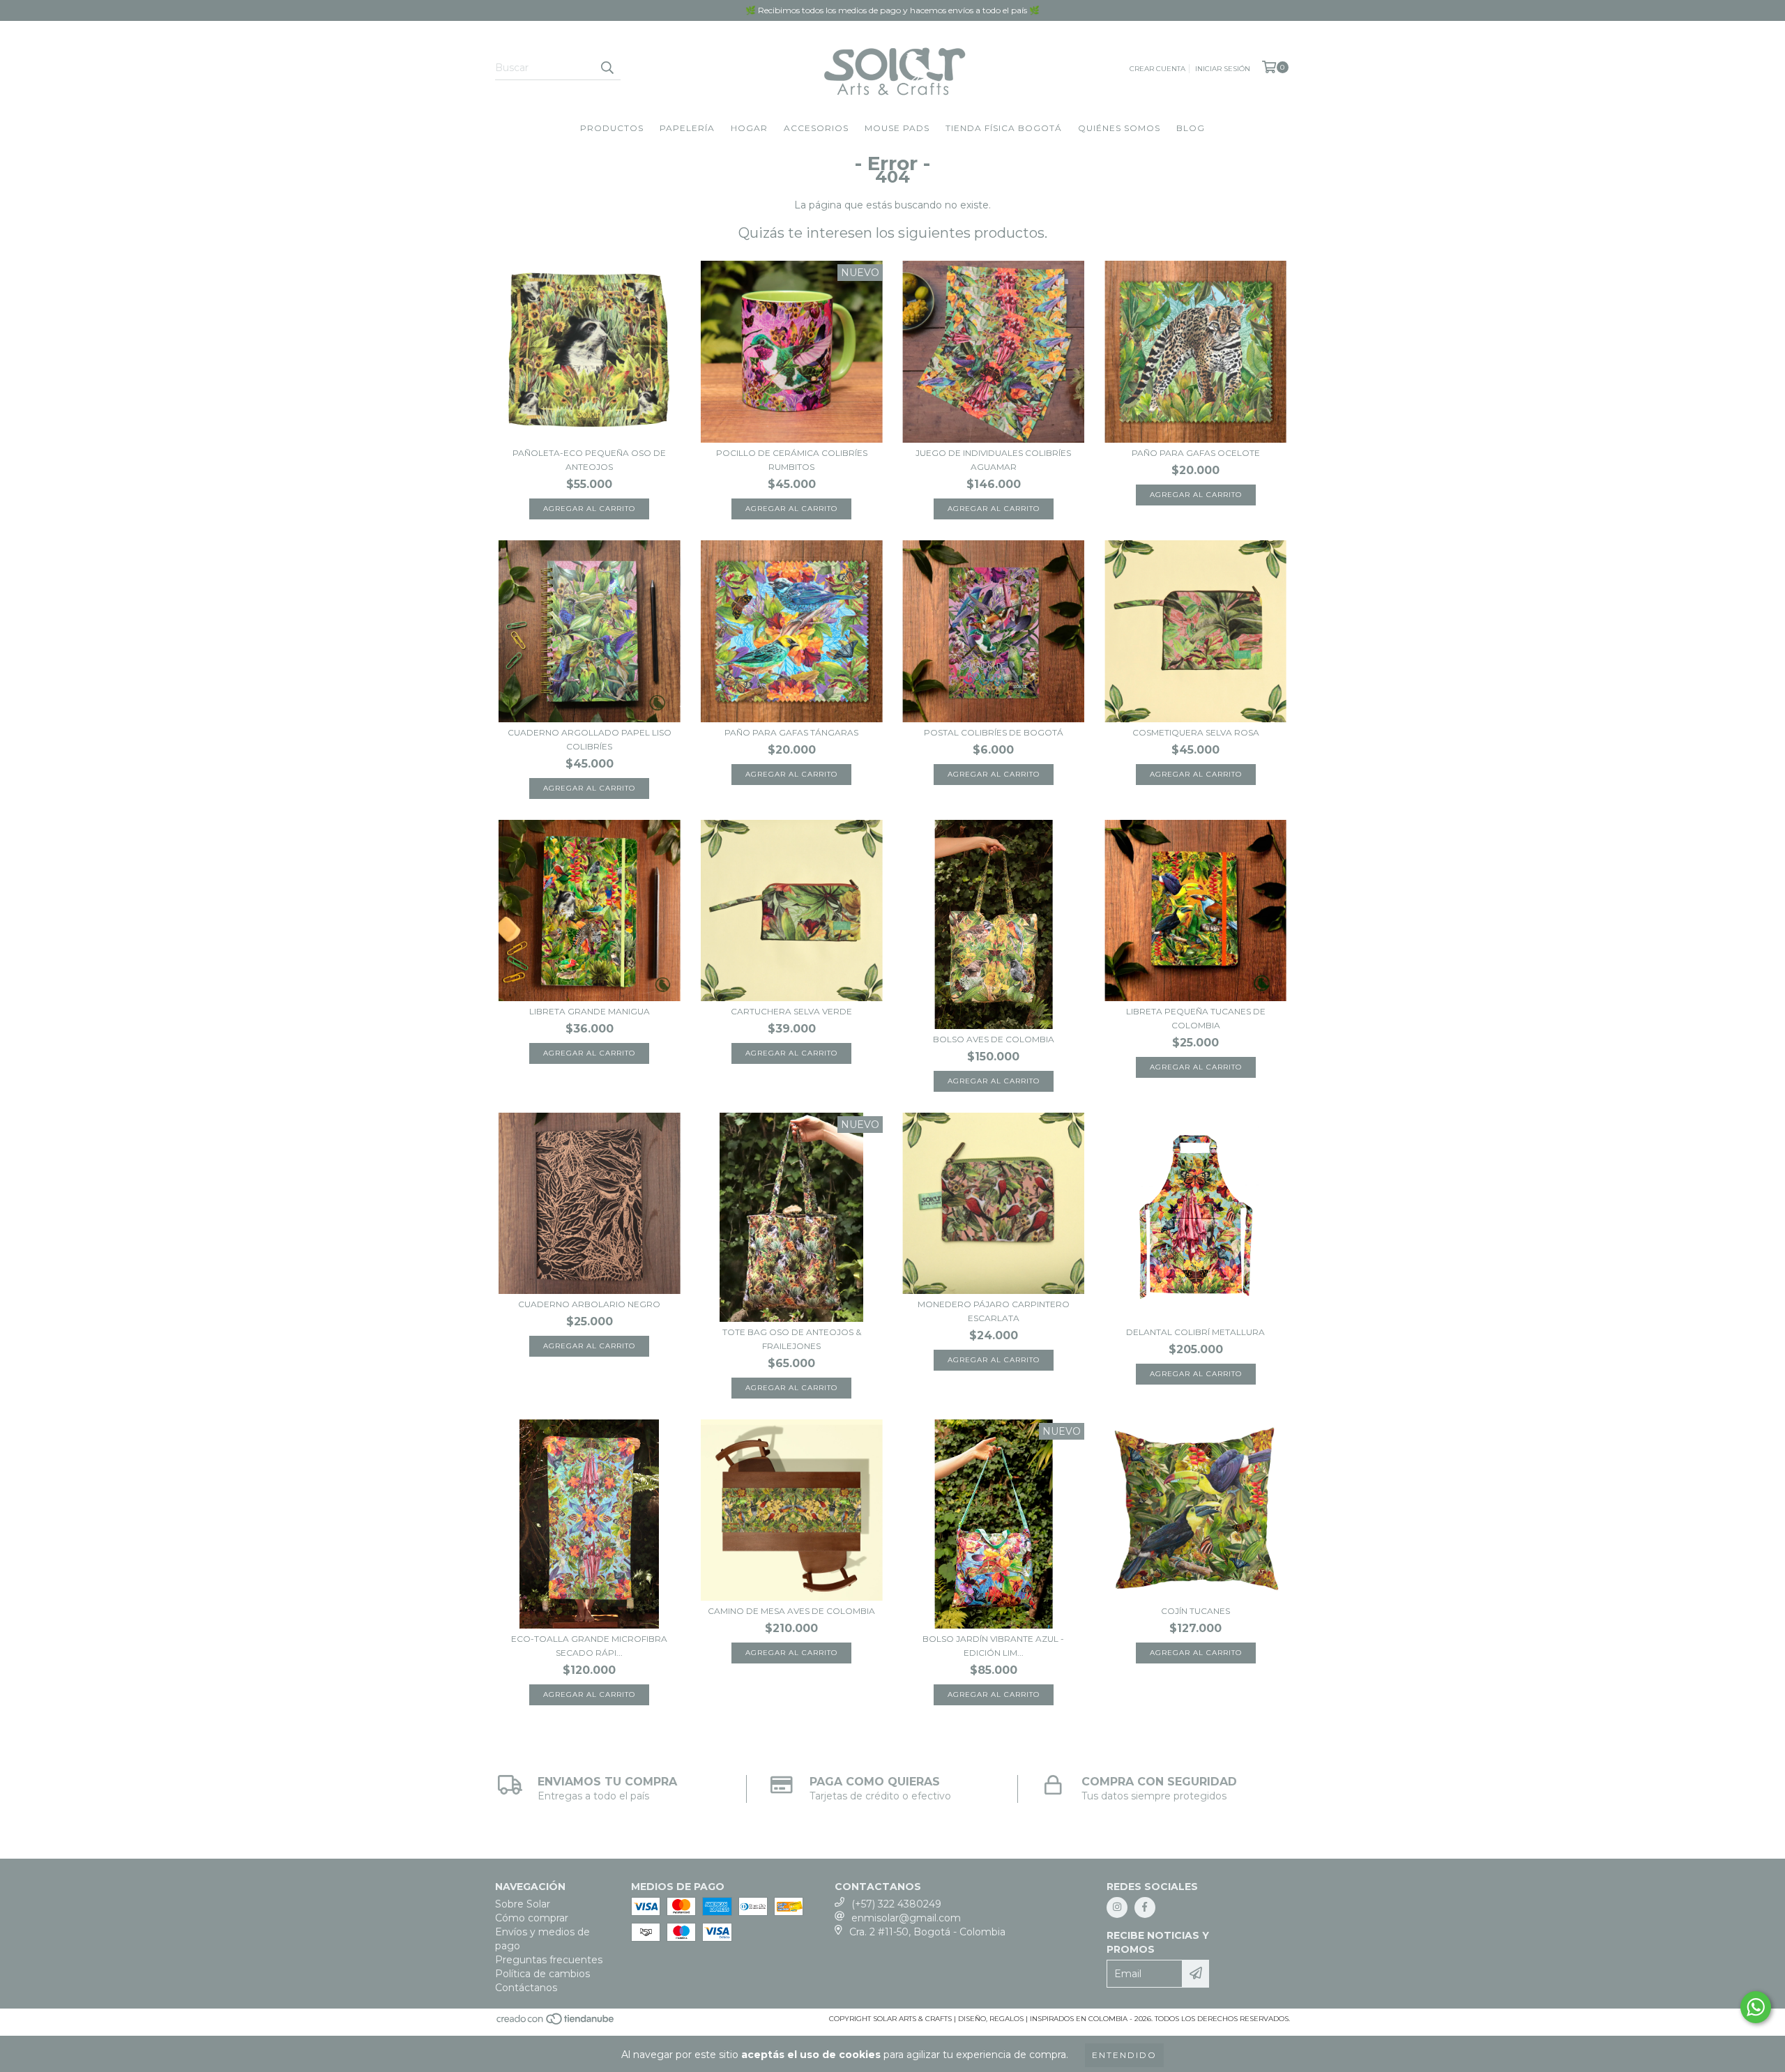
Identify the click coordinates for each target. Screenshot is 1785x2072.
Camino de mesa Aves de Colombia (791, 1611)
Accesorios (816, 128)
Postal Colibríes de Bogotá (994, 732)
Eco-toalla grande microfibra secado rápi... (589, 1646)
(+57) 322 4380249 (896, 1904)
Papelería (687, 128)
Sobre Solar (523, 1904)
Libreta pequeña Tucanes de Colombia (1196, 1018)
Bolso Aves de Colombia (994, 1039)
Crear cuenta (1157, 69)
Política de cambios (542, 1974)
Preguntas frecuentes (549, 1960)
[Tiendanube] (556, 2023)
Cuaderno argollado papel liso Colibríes (590, 739)
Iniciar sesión (1223, 69)
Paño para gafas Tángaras (791, 732)
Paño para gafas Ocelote (1196, 453)
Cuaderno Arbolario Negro (589, 1304)
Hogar (749, 128)
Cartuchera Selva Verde (791, 1011)
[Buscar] (607, 68)
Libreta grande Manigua (590, 1011)
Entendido (1124, 2055)
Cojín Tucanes (1195, 1611)
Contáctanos (526, 1988)
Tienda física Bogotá (1004, 128)
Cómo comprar (532, 1918)
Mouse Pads (897, 128)
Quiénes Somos (1119, 128)
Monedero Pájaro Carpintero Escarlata (994, 1311)
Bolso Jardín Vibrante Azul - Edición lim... (993, 1646)
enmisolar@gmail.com (906, 1918)
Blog (1191, 128)
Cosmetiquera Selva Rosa (1196, 732)
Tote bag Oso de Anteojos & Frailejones (792, 1339)
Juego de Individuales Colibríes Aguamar (993, 460)
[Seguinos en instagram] (1117, 1907)
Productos (612, 128)
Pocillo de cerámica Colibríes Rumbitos (792, 460)
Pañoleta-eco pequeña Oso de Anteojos (589, 460)
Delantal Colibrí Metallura (1195, 1332)
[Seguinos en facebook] (1145, 1907)
